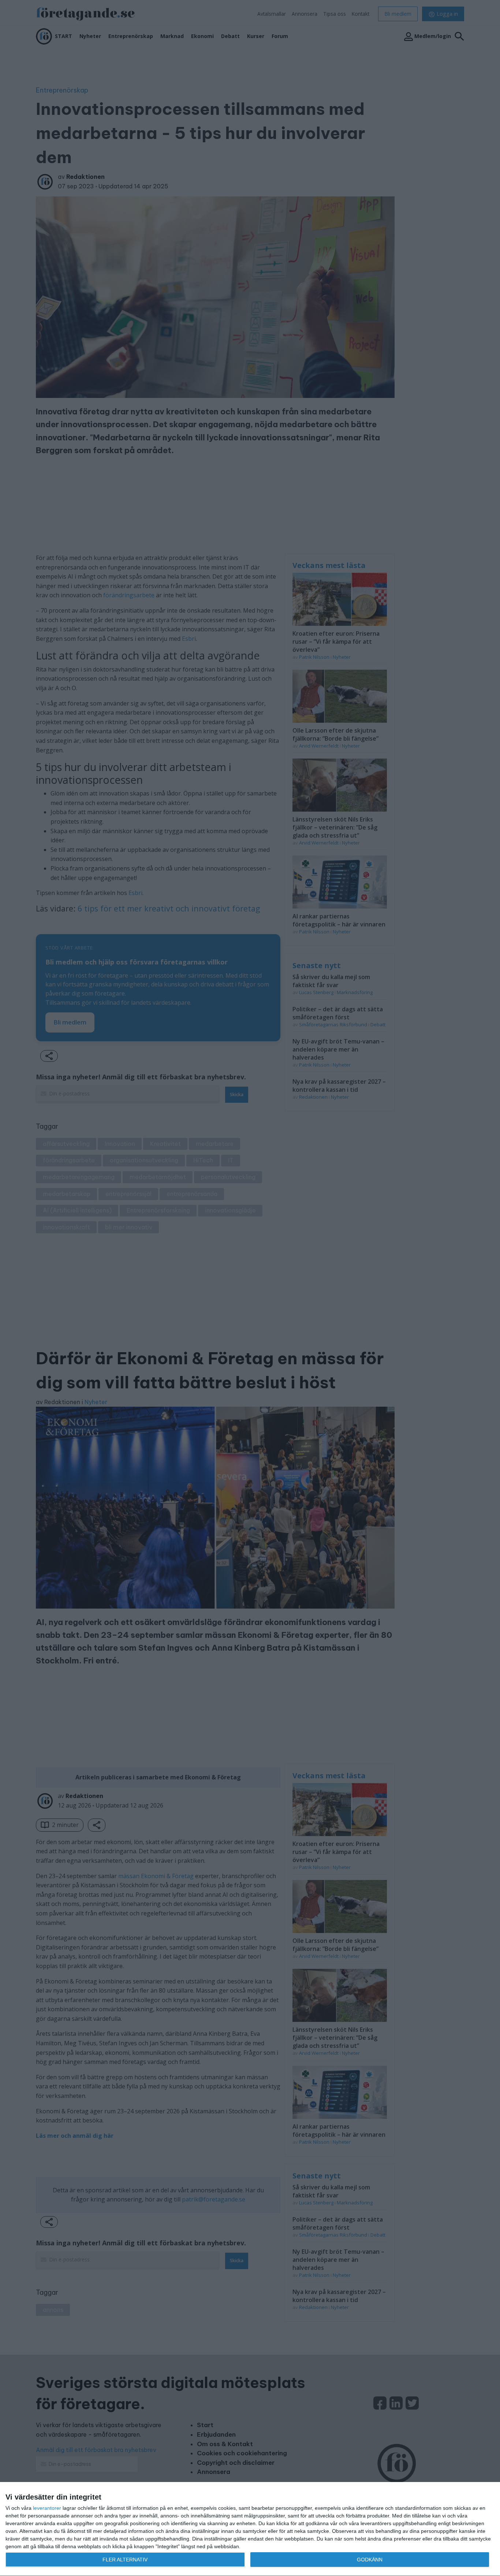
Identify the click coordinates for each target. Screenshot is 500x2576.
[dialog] (250, 2529)
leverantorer (47, 2508)
